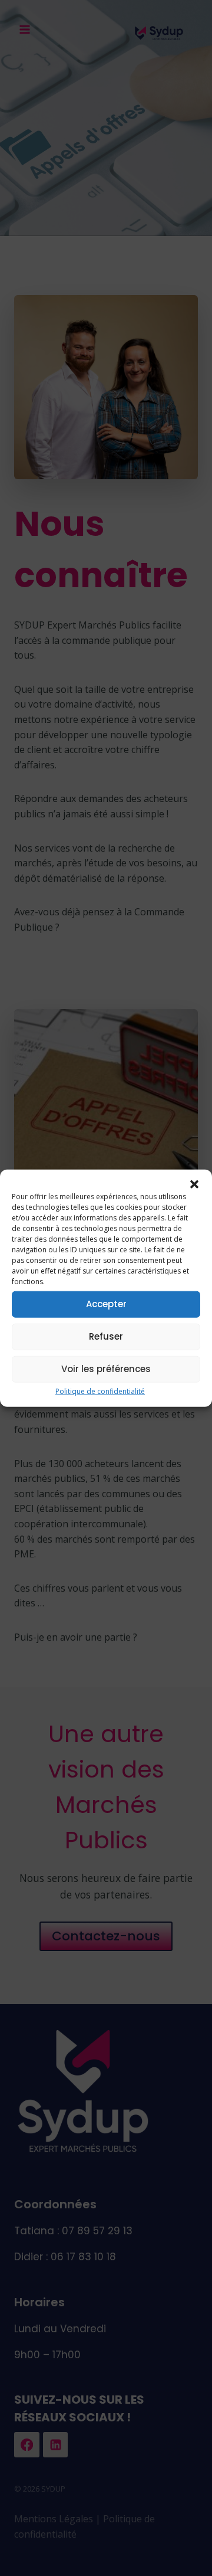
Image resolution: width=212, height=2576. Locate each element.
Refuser (106, 1336)
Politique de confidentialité (100, 1391)
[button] (194, 1184)
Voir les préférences (106, 1369)
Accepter (106, 1304)
